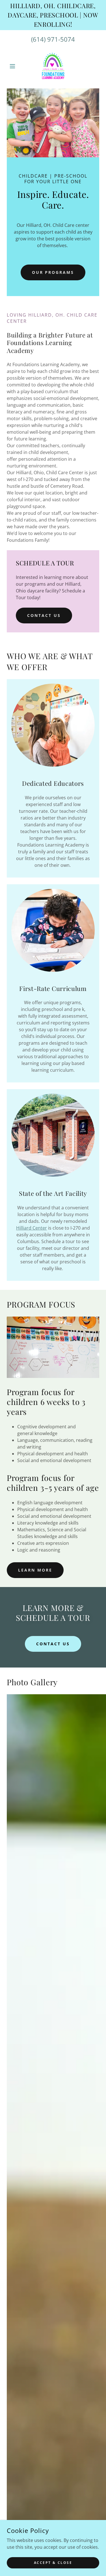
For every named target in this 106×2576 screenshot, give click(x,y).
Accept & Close (53, 2563)
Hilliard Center (32, 1228)
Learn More (35, 1570)
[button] (14, 66)
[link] (53, 66)
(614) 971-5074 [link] (53, 39)
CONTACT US (44, 615)
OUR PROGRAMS (53, 272)
